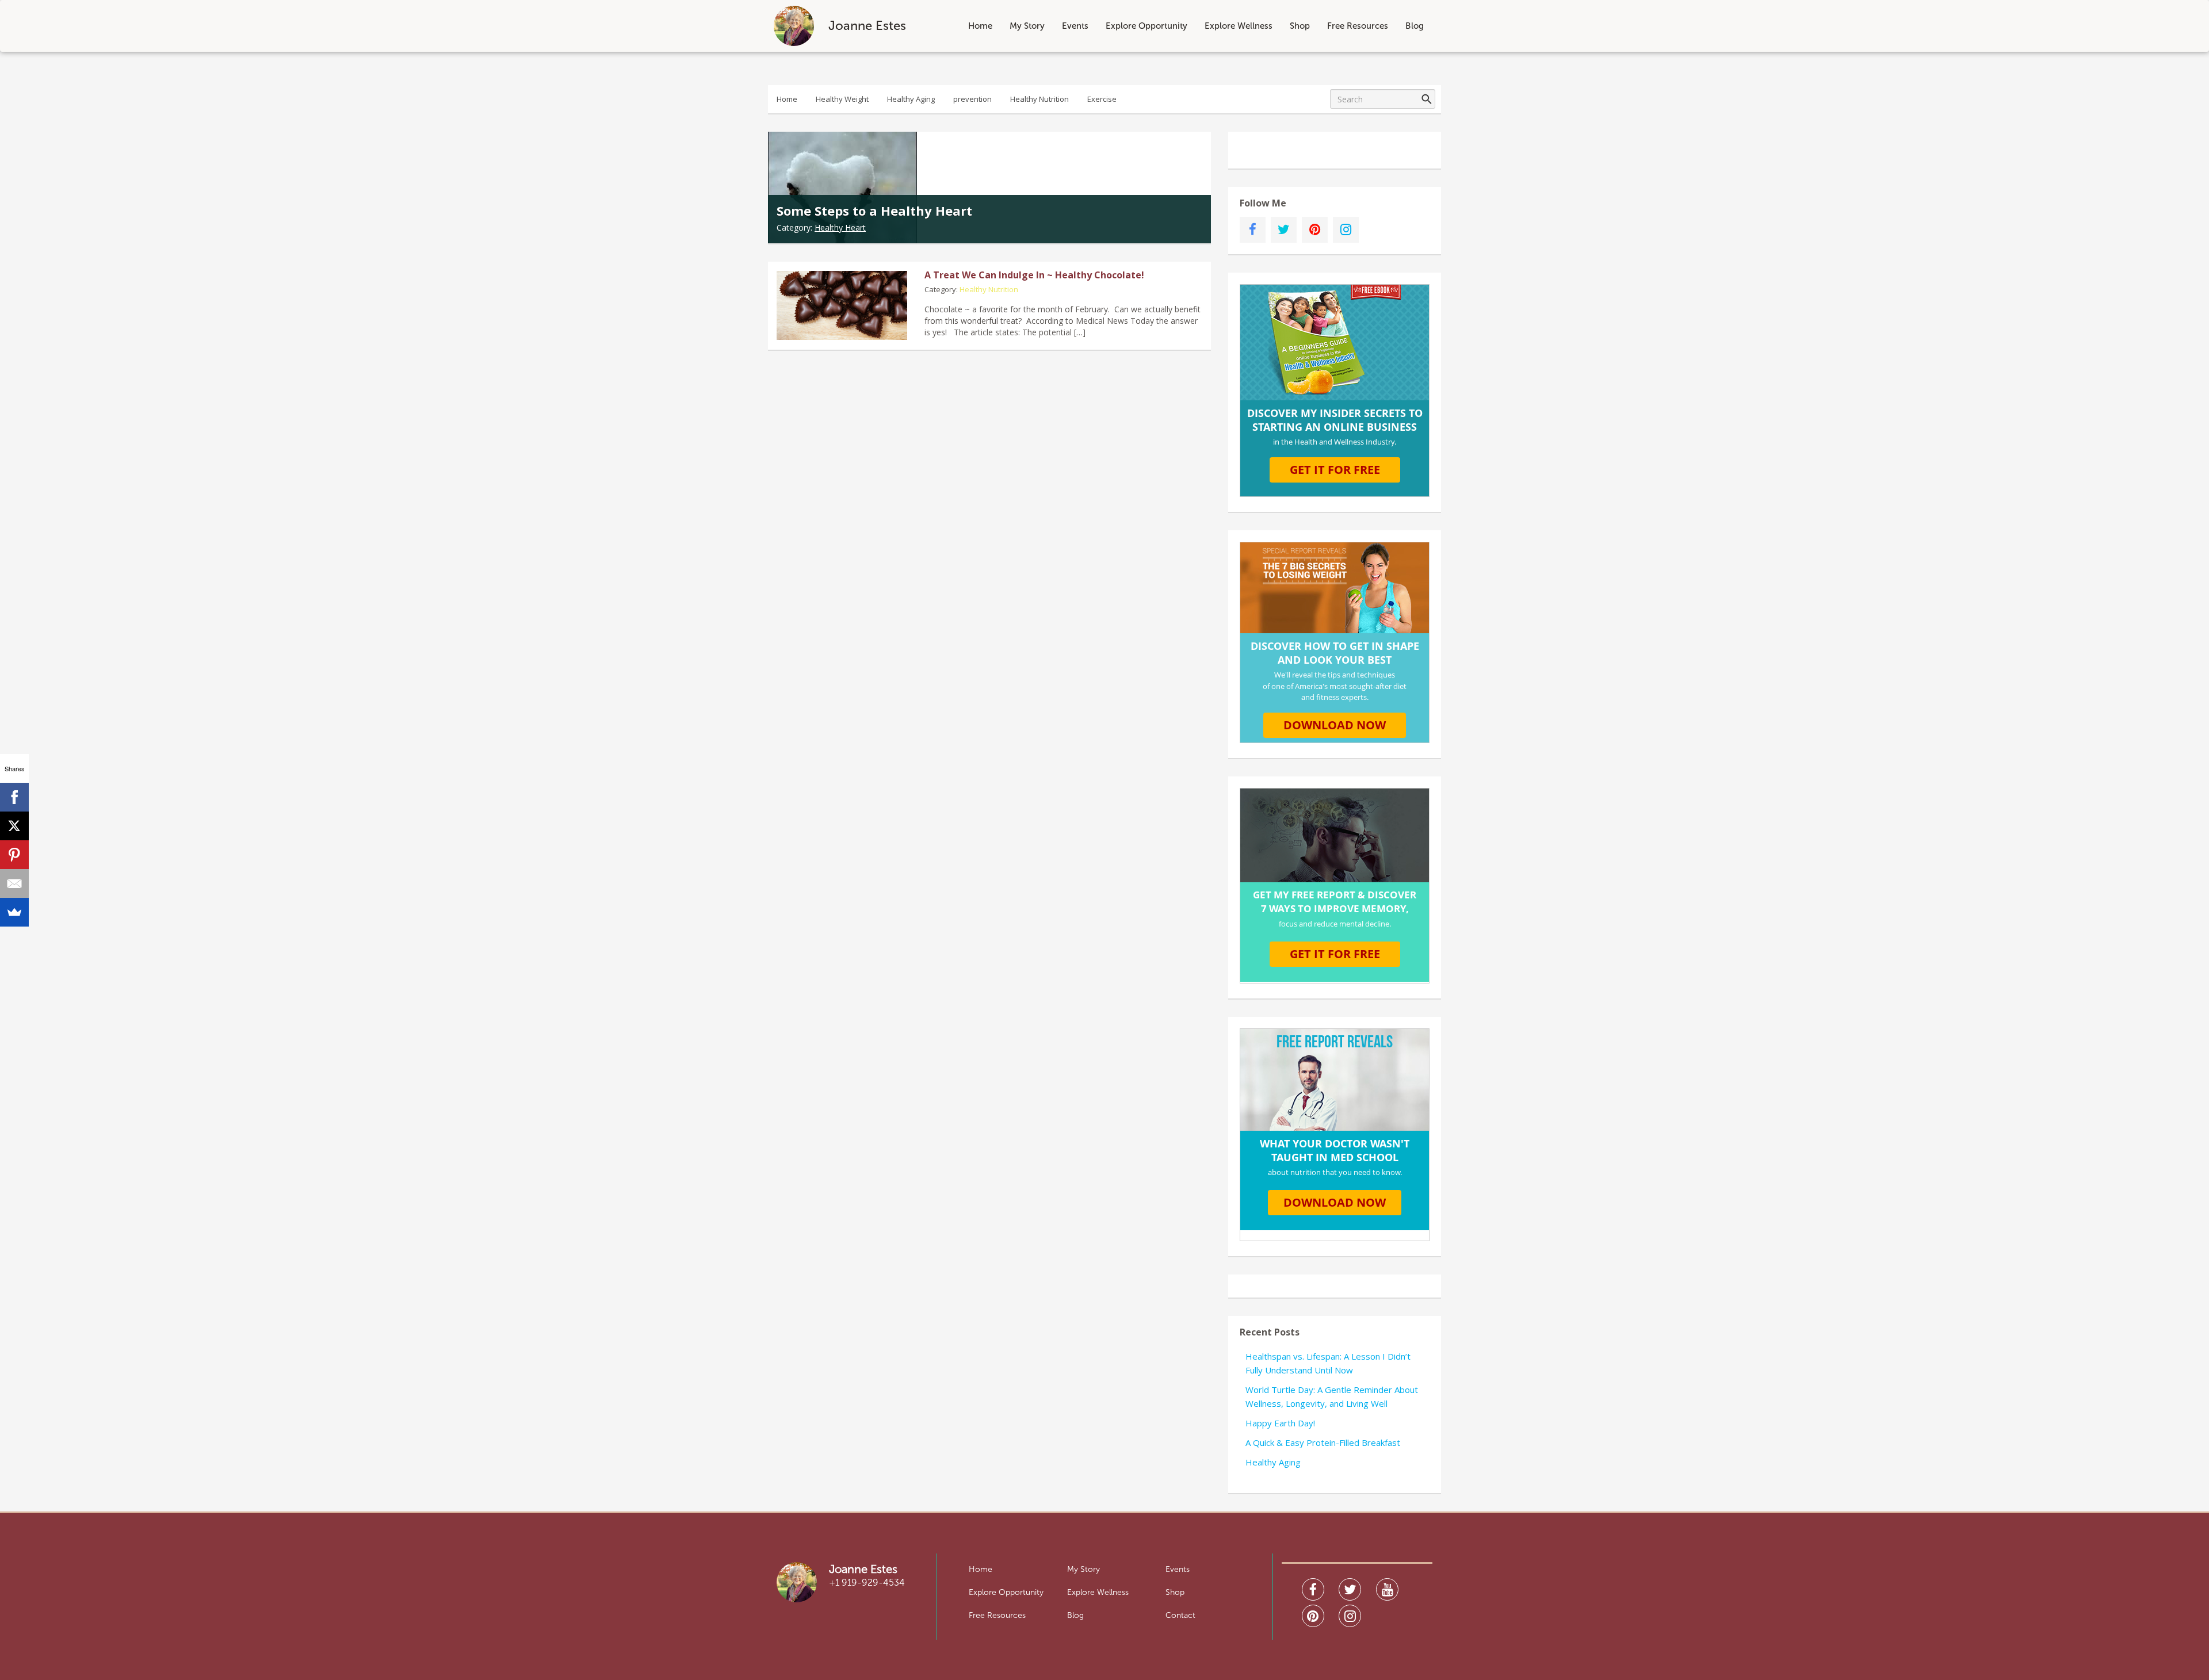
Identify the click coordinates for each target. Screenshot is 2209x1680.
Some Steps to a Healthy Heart (874, 211)
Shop (1300, 26)
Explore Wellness (1239, 26)
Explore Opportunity (1146, 26)
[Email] (14, 883)
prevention (972, 99)
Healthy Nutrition (1039, 99)
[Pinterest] (14, 855)
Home (980, 26)
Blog (1415, 26)
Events (1075, 26)
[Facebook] (14, 797)
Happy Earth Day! (1280, 1423)
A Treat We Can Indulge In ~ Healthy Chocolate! (1034, 275)
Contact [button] (1180, 1615)
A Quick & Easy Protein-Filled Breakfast (1323, 1442)
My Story (1027, 26)
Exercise (1102, 99)
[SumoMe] (14, 912)
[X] (14, 826)
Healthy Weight (842, 99)
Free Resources (1358, 26)
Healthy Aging (911, 99)
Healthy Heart (840, 227)
